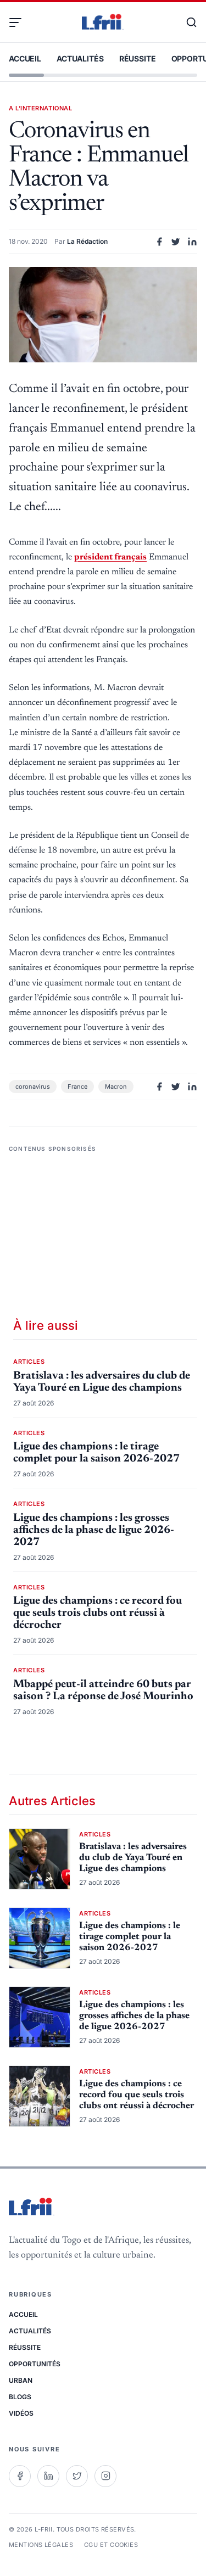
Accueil (25, 58)
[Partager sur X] (176, 242)
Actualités (80, 58)
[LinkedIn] (48, 2476)
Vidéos (21, 2413)
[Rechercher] (186, 23)
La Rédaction (87, 241)
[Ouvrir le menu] (20, 23)
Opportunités (35, 2364)
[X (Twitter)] (77, 2476)
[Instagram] (105, 2476)
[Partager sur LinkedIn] (192, 242)
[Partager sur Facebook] (159, 242)
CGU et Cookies (111, 2545)
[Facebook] (20, 2476)
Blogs (20, 2397)
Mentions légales (41, 2545)
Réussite (138, 58)
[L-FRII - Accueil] (103, 23)
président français (110, 557)
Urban (21, 2380)
